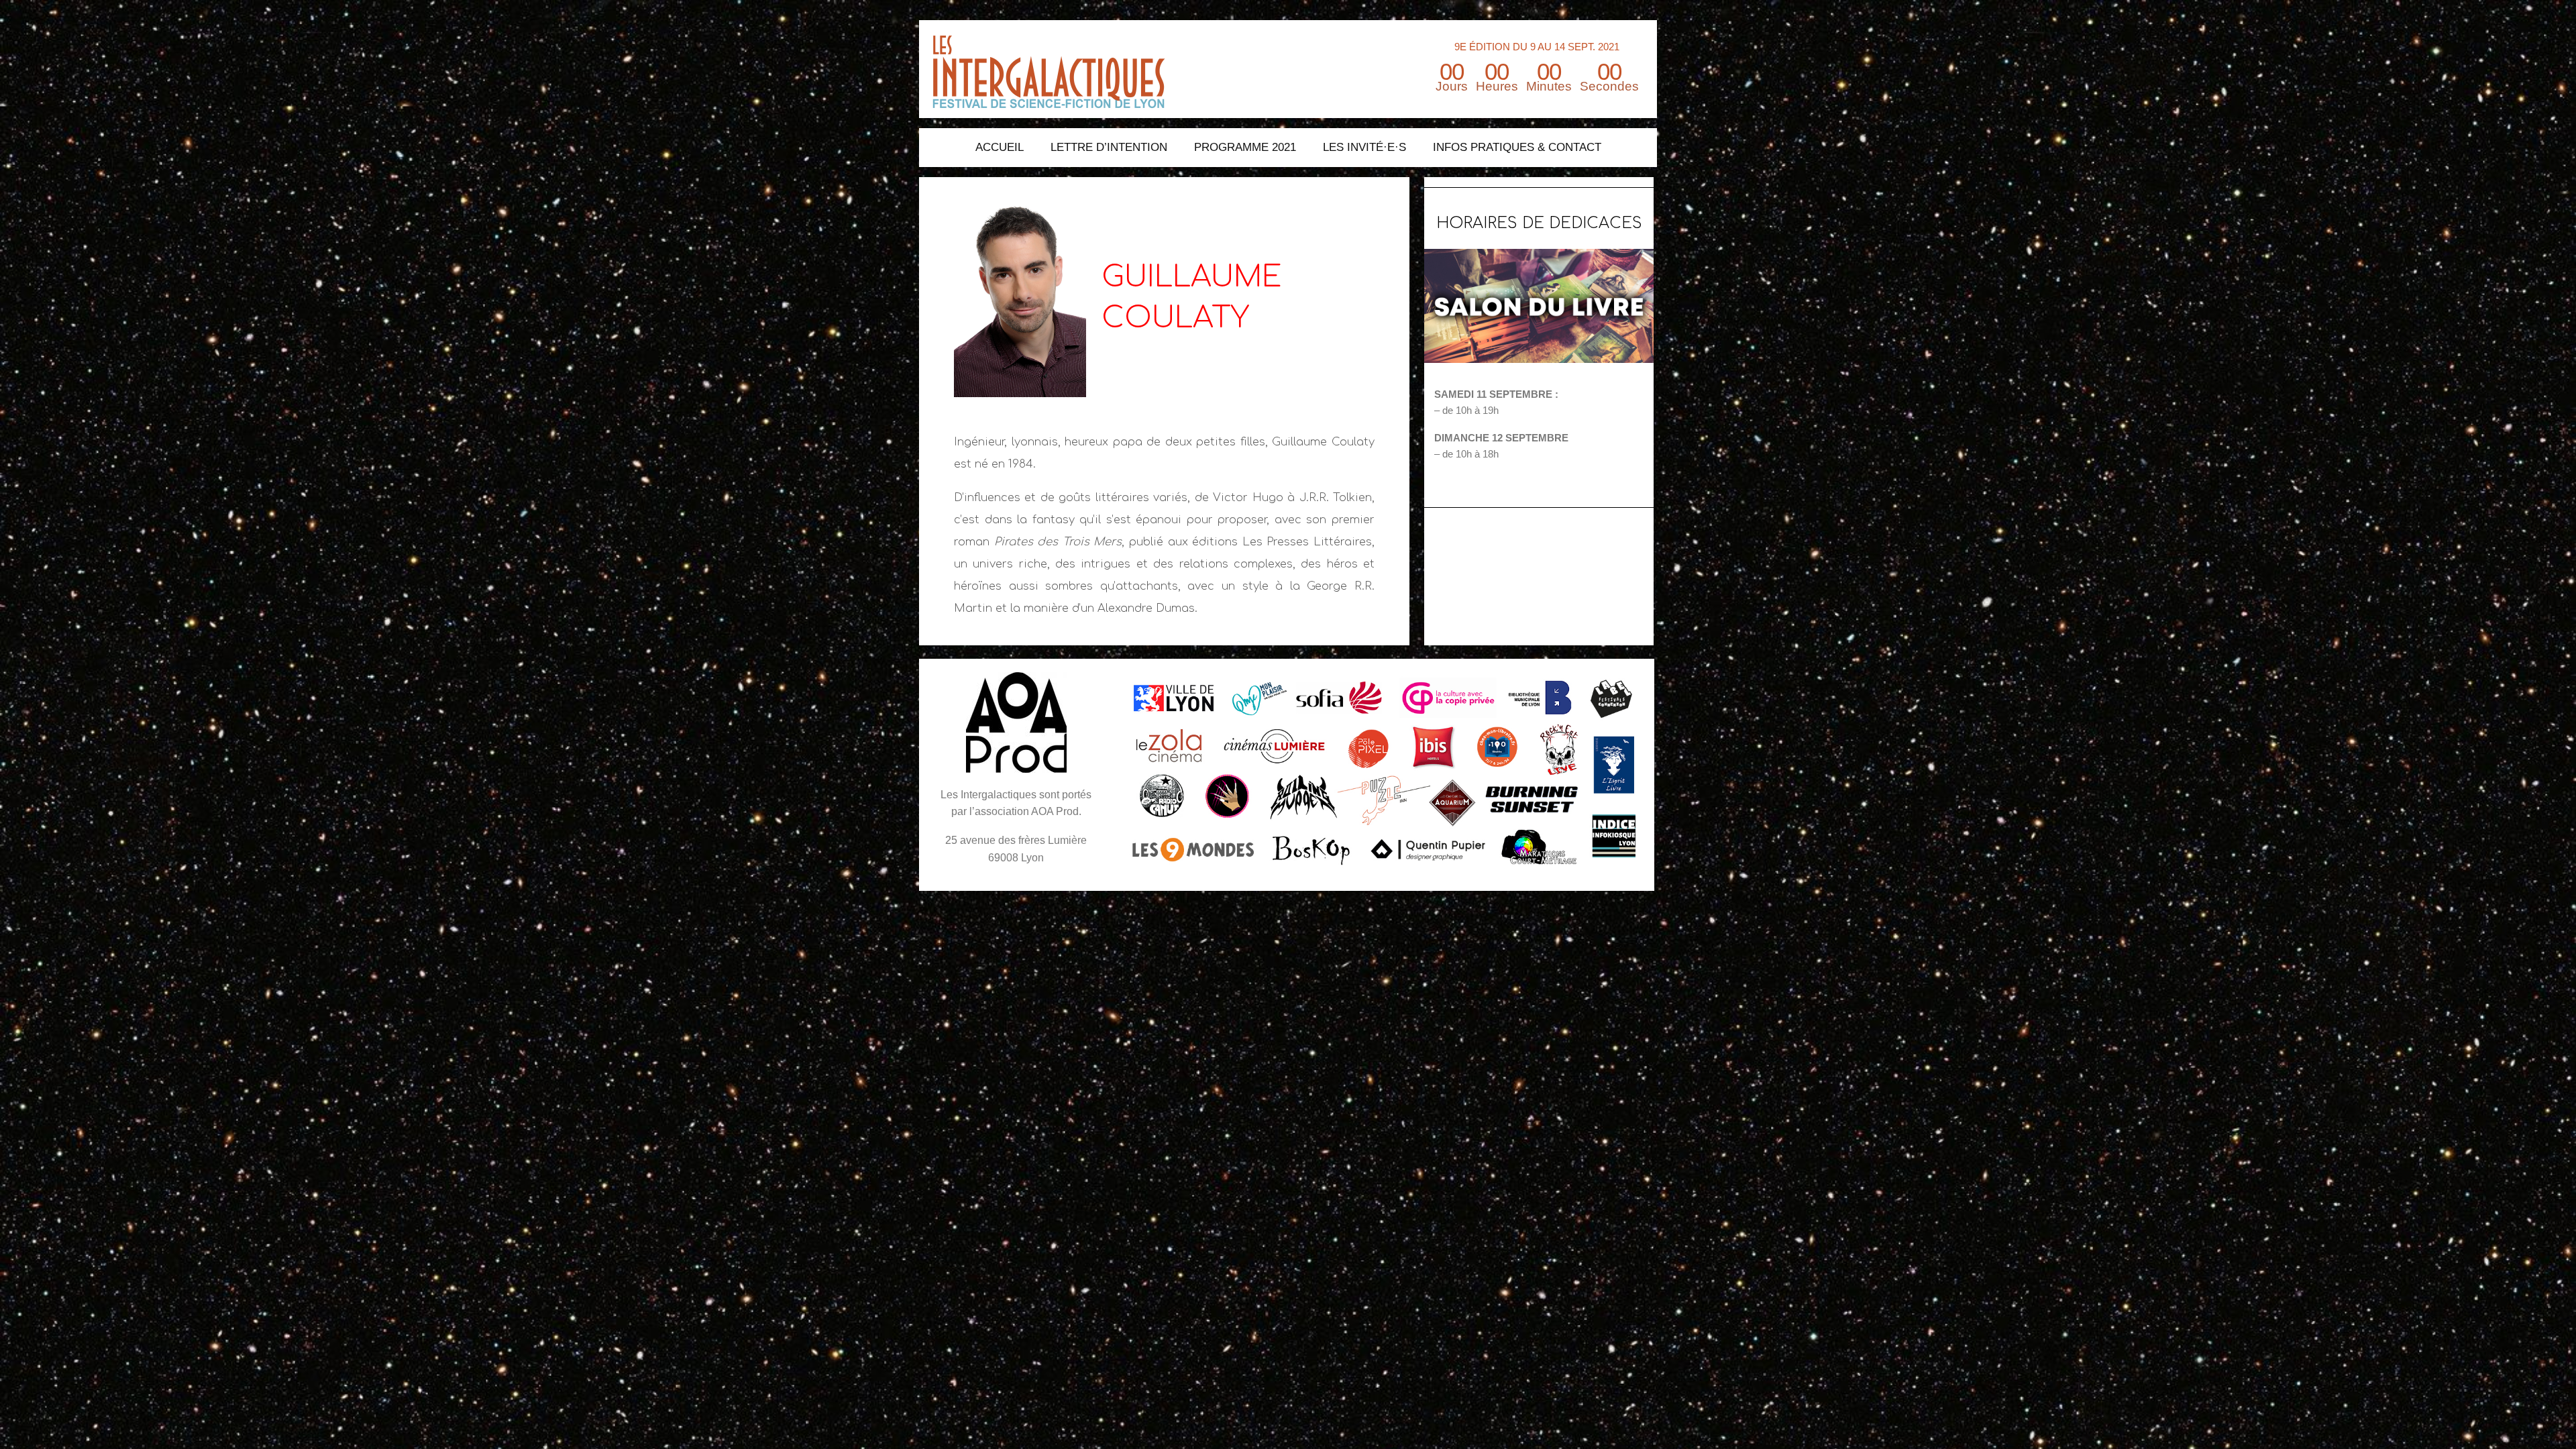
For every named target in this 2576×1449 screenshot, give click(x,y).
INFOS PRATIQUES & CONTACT (1517, 147)
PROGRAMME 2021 (1245, 147)
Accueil (1000, 147)
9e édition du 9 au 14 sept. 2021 (1537, 47)
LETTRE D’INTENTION (1109, 147)
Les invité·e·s (1364, 147)
